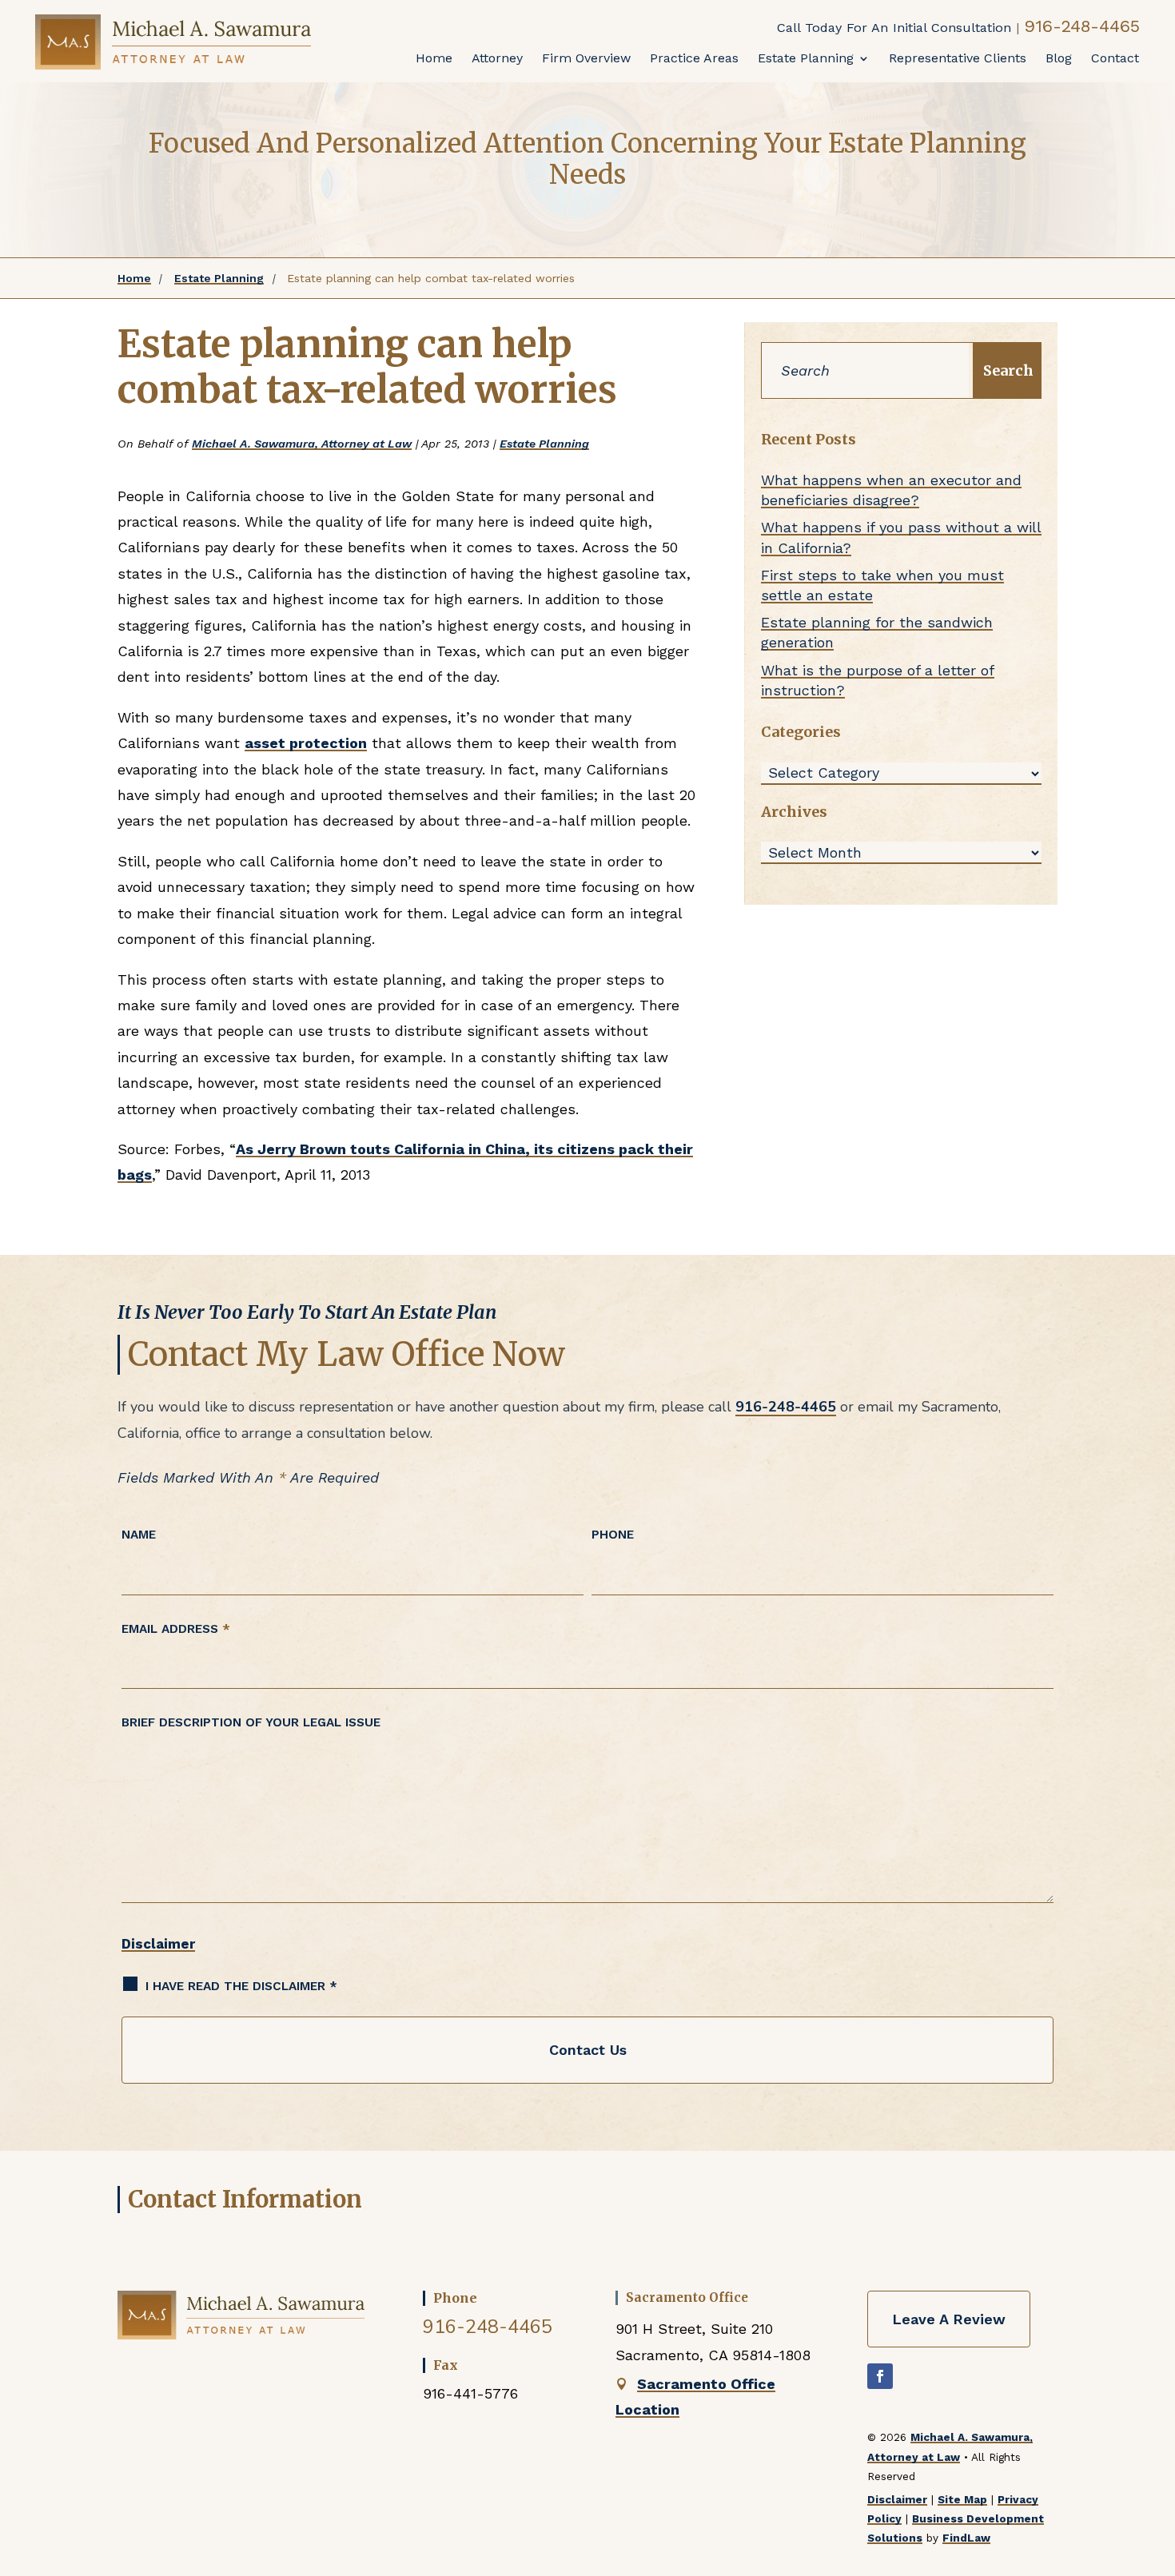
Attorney (497, 58)
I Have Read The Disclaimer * (241, 1986)
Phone (613, 1535)
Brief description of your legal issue (251, 1722)
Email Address (176, 1629)
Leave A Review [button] (949, 2319)
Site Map (962, 2499)
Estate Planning (806, 58)
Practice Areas (694, 58)
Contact (1115, 58)
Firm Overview (586, 58)
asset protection (306, 743)
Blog (1059, 58)
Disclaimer (158, 1944)
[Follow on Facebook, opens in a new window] (880, 2376)
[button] (1151, 2452)
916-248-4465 (1082, 26)
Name (139, 1535)
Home (434, 58)
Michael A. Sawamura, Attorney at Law (302, 444)
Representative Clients (958, 58)
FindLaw (966, 2538)
